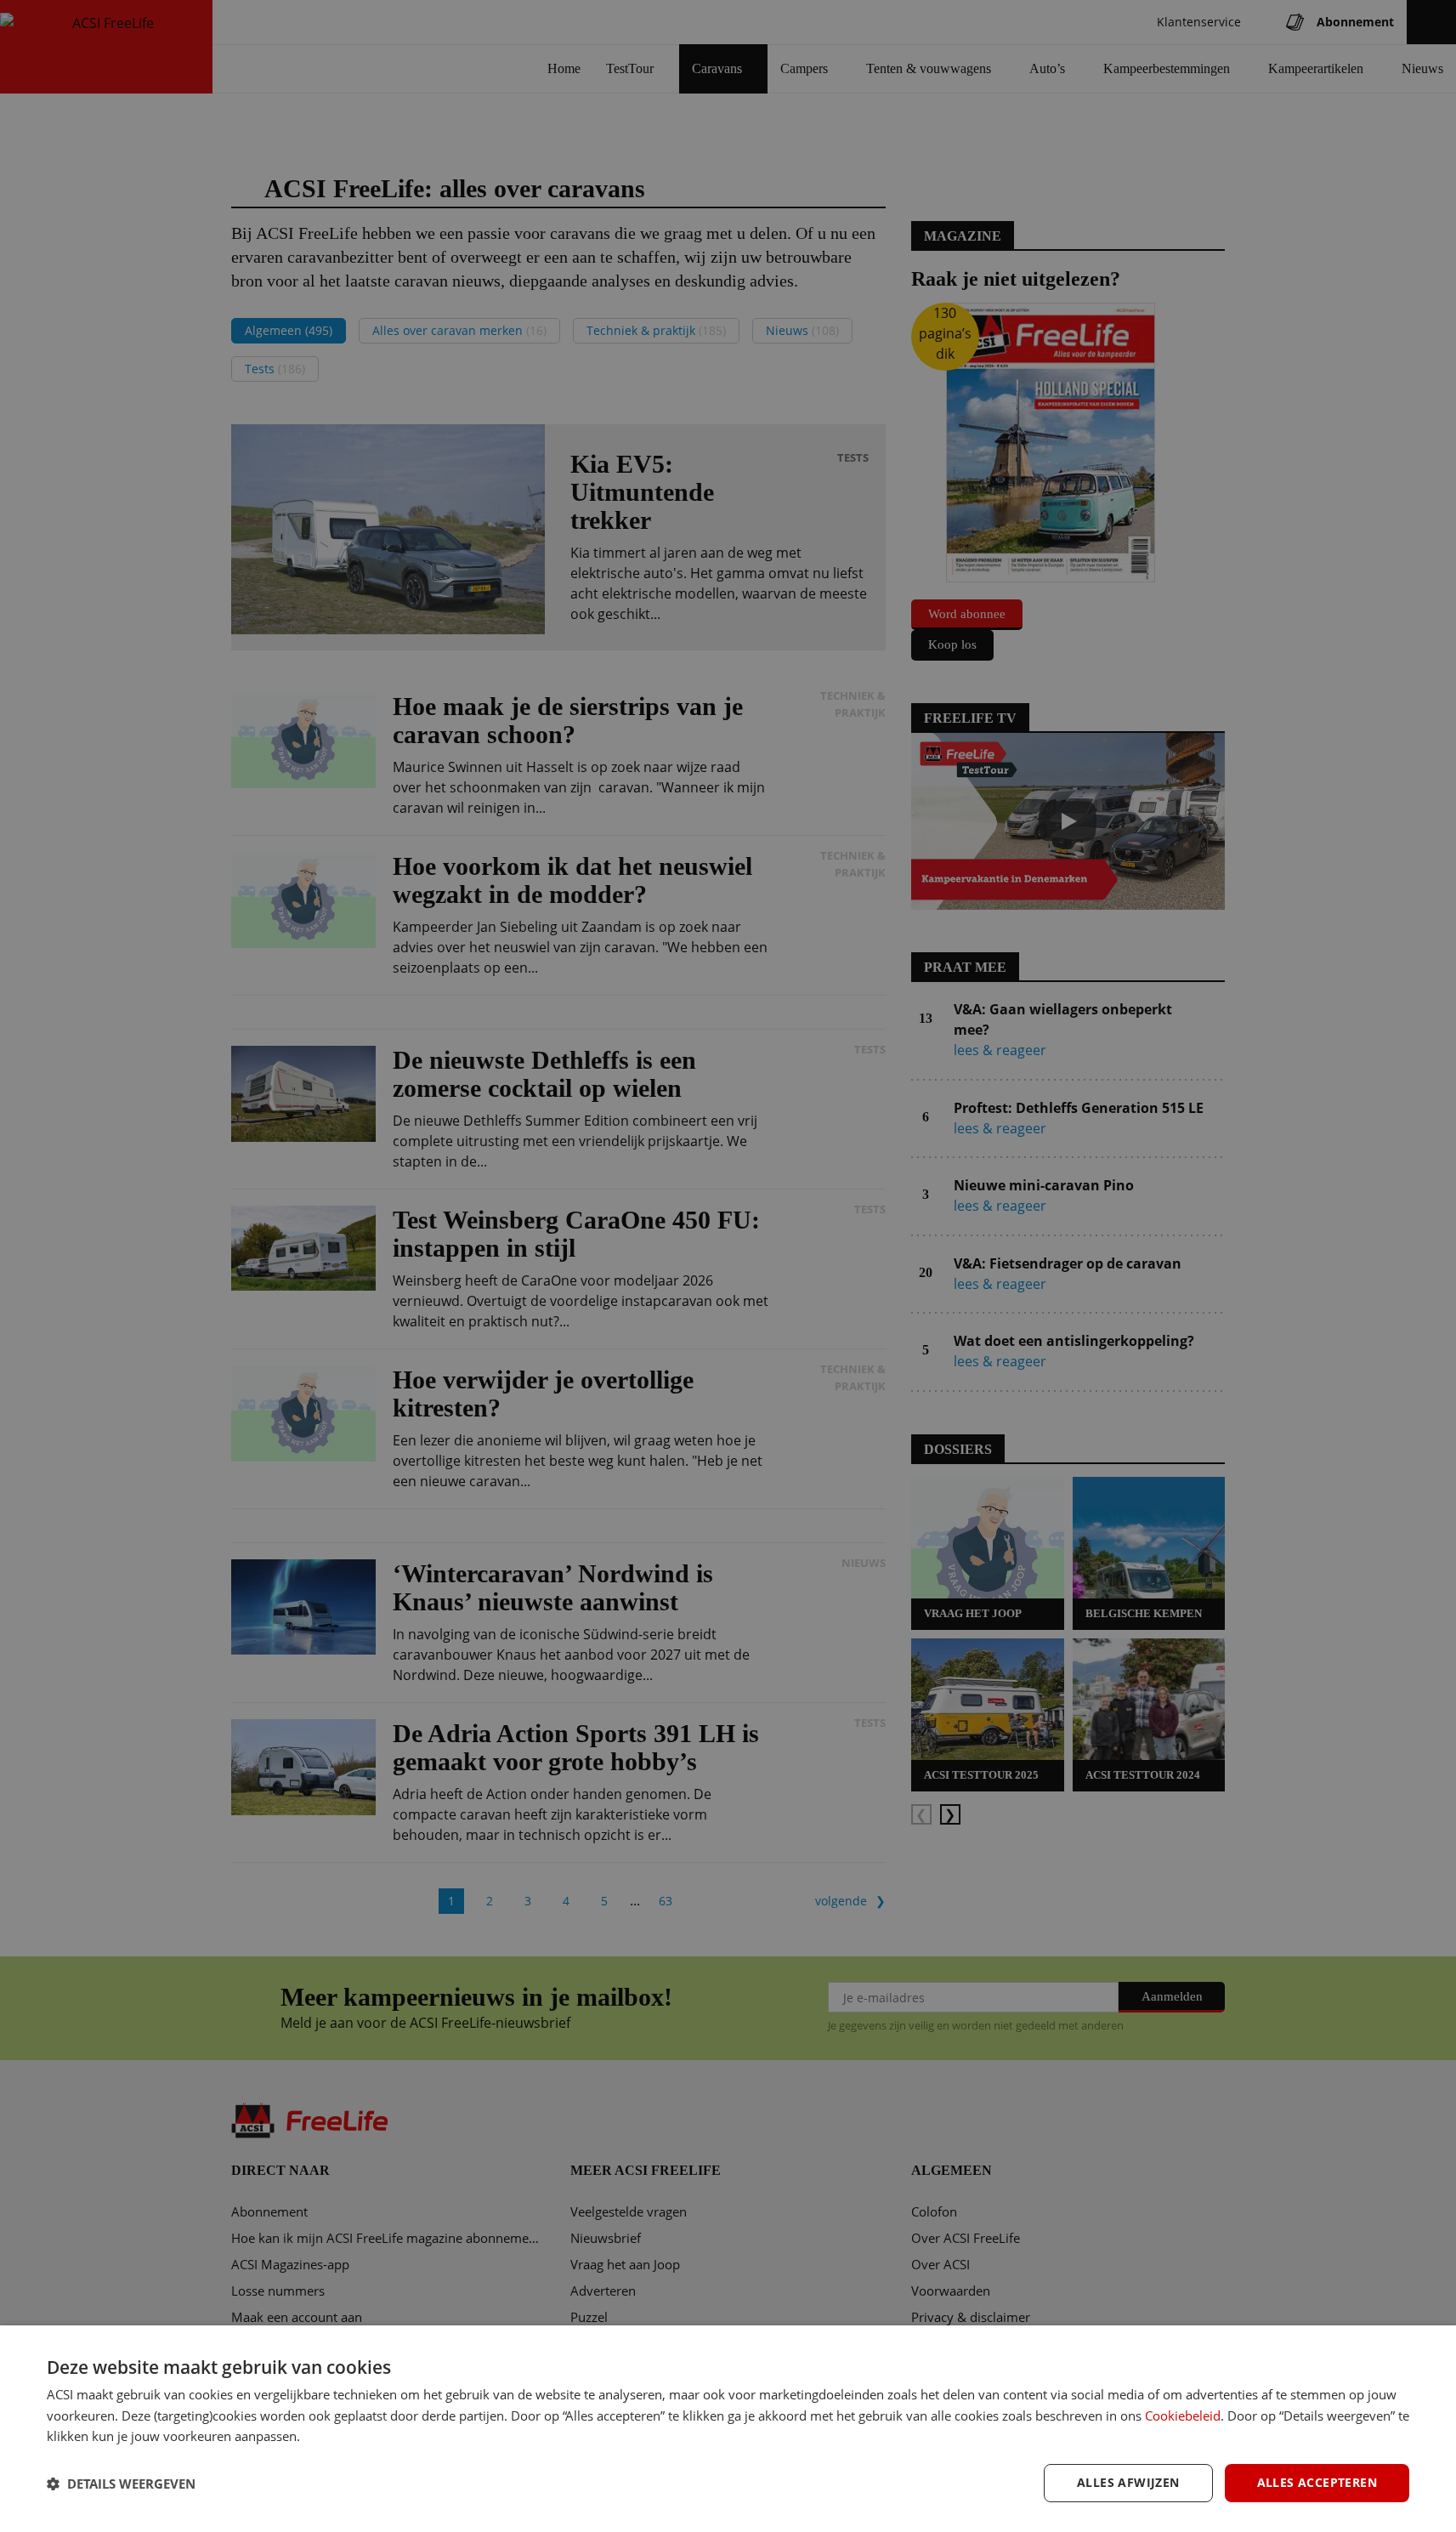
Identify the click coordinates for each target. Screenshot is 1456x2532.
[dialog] (728, 2429)
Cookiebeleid (1183, 2416)
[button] (121, 2484)
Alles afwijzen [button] (1128, 2482)
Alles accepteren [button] (1317, 2482)
